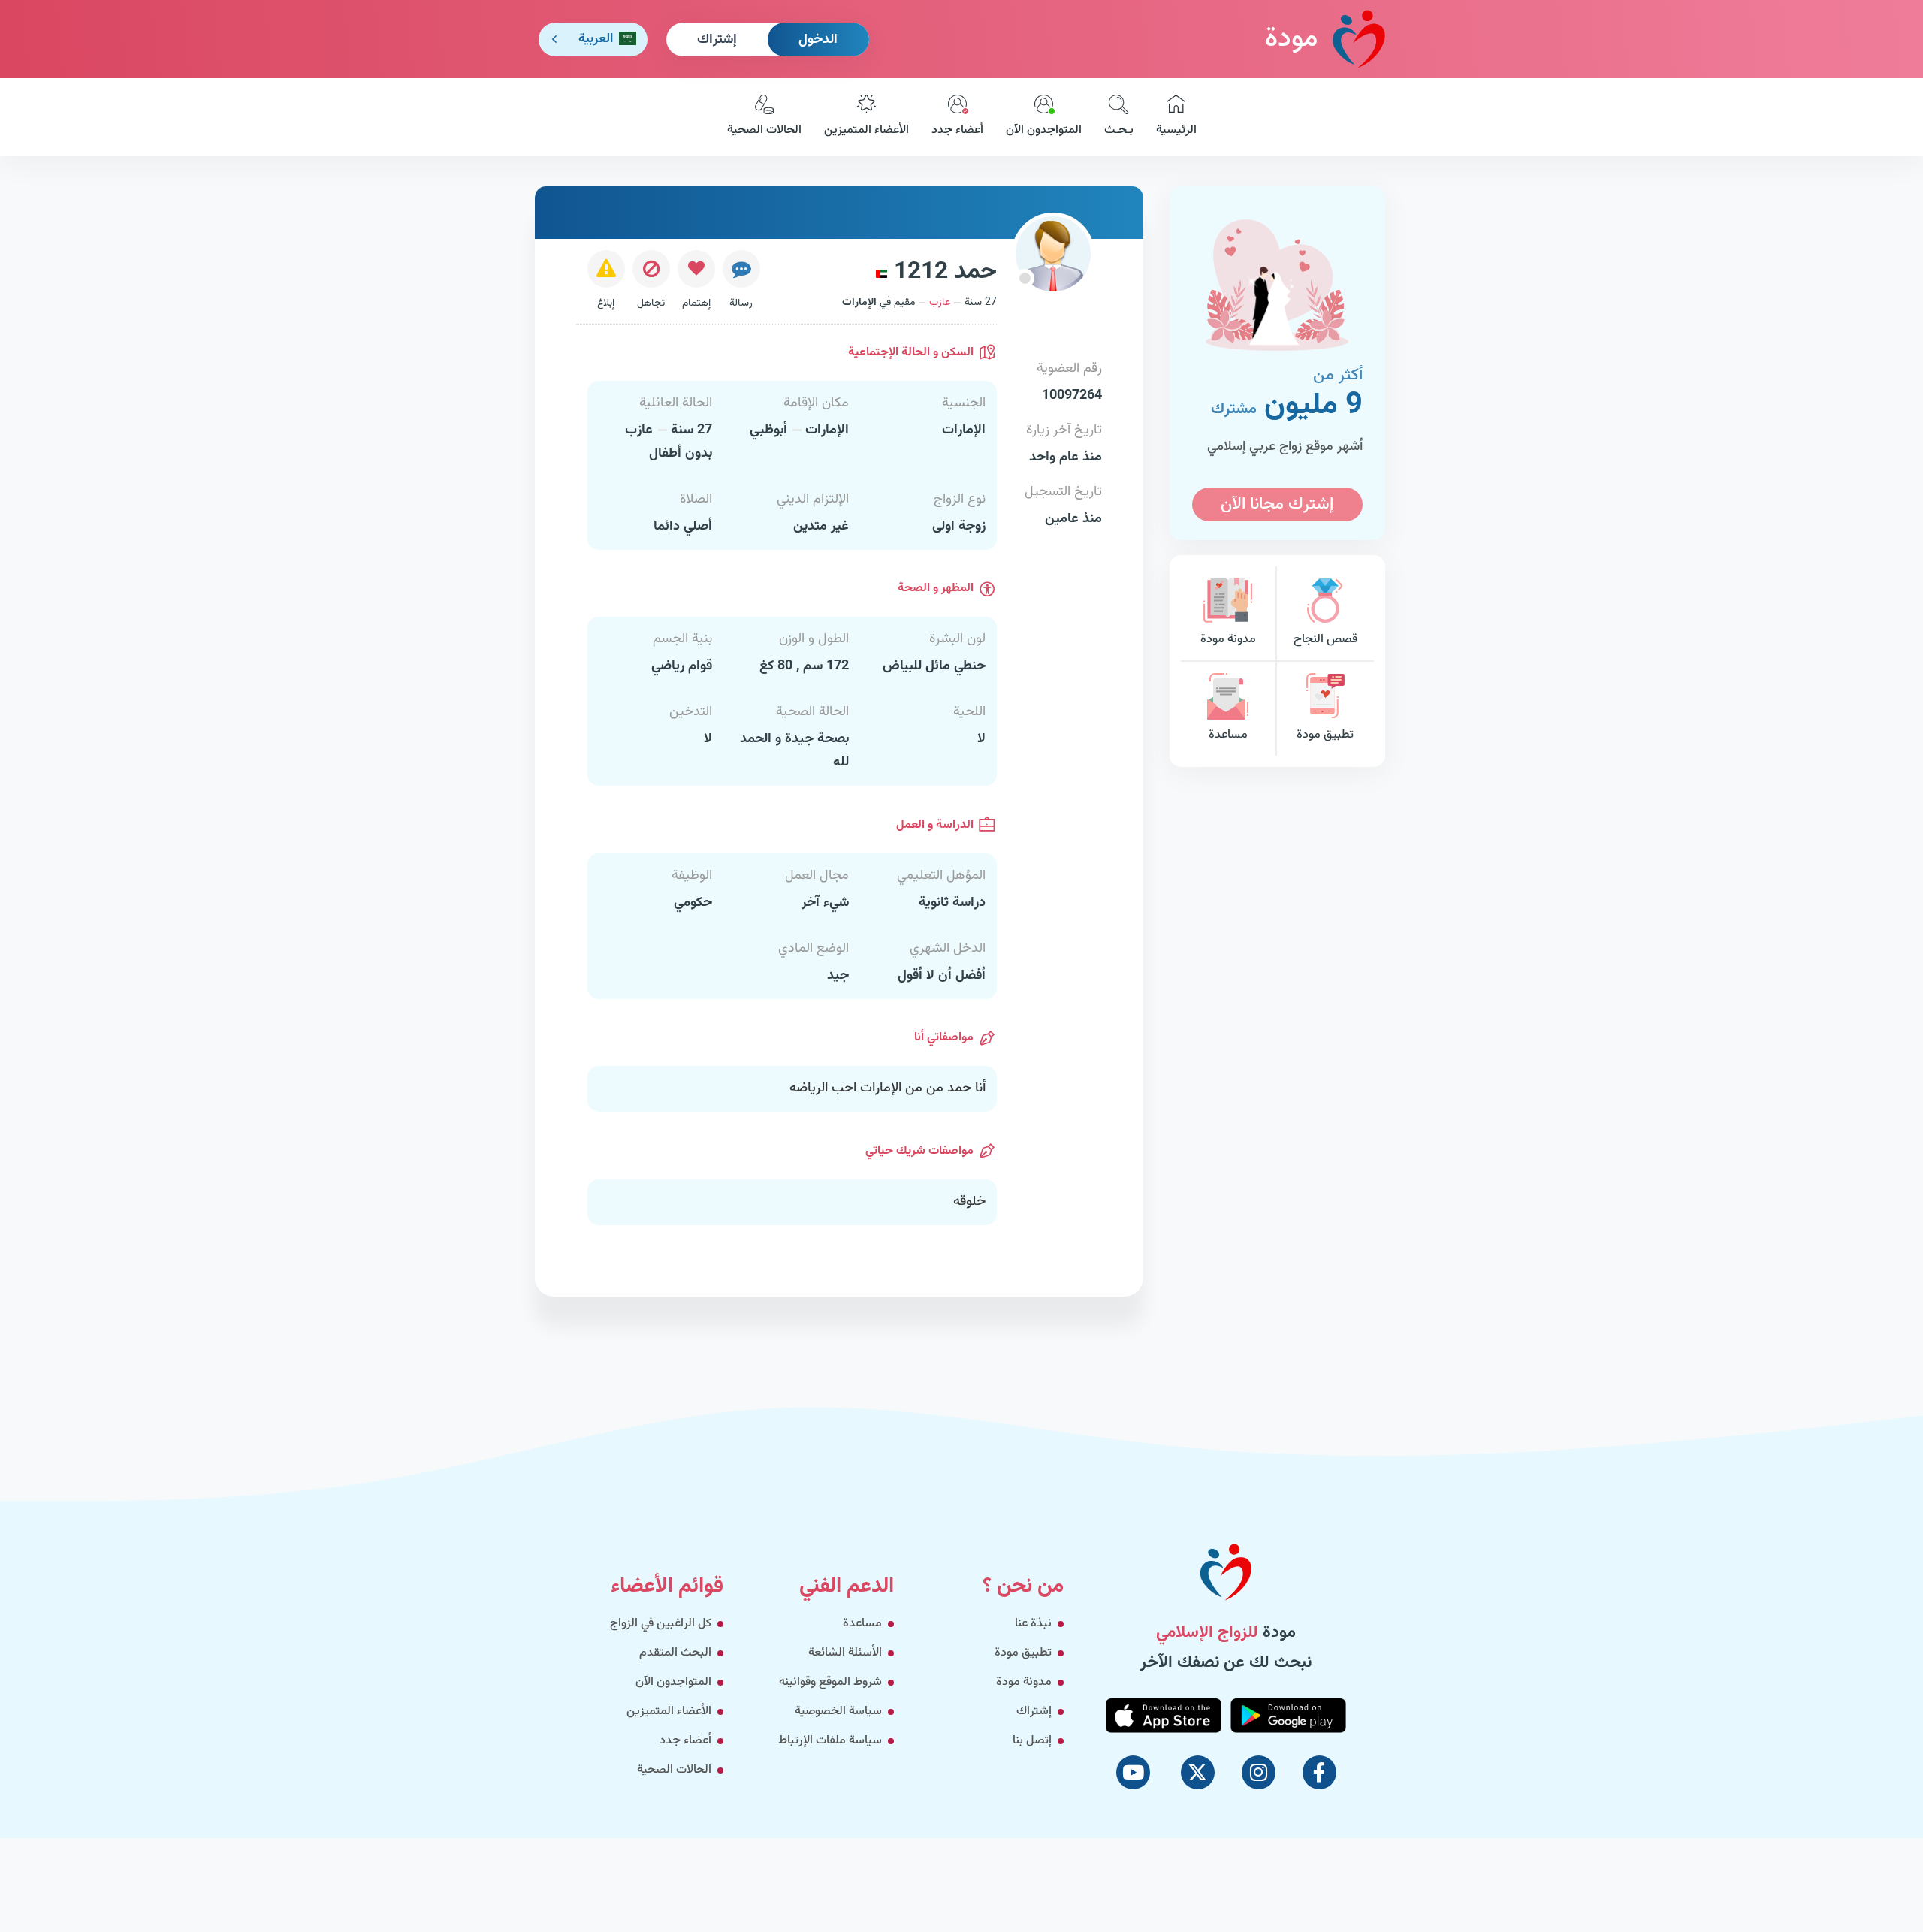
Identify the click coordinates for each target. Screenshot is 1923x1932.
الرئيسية (1176, 130)
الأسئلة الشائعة (845, 1653)
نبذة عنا (1033, 1624)
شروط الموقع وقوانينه (830, 1682)
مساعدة (1228, 735)
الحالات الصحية (764, 130)
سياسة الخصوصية (838, 1712)
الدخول (818, 40)
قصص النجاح (1325, 640)
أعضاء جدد (957, 130)
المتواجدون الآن (1044, 130)
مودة (1291, 39)
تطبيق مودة (1325, 735)
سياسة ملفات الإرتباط (830, 1741)
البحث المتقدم (675, 1653)
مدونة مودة (1228, 640)
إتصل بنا (1032, 1741)
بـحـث (1119, 130)
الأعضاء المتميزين (866, 130)
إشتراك (717, 40)
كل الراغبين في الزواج (661, 1624)
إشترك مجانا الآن (1277, 504)
